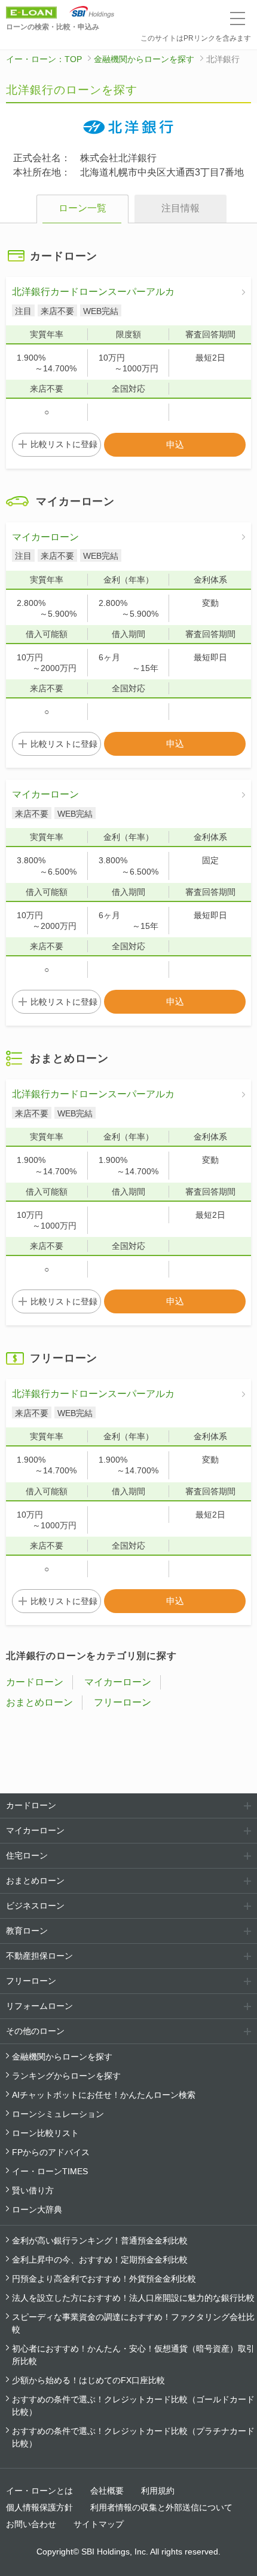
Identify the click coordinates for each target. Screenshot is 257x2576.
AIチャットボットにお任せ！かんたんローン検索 (104, 2095)
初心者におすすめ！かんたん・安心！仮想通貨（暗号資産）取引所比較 (133, 2355)
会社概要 (107, 2491)
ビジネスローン (35, 1906)
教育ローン (27, 1931)
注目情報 (180, 208)
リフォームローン (39, 2006)
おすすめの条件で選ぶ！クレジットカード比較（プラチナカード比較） (133, 2437)
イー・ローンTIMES (50, 2171)
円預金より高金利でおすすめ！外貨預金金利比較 (104, 2279)
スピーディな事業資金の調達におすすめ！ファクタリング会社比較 (133, 2323)
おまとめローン (39, 1702)
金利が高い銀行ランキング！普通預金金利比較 (100, 2240)
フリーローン (123, 1702)
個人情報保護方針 (39, 2507)
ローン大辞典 (37, 2209)
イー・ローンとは (39, 2491)
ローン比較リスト (45, 2133)
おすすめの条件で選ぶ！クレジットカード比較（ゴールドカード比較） (133, 2406)
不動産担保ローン (39, 1956)
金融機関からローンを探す (144, 59)
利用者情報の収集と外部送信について (161, 2507)
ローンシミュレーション (58, 2114)
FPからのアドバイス (51, 2152)
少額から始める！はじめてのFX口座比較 (88, 2380)
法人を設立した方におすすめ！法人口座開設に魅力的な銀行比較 (133, 2298)
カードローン (35, 1682)
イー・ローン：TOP (44, 59)
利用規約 (158, 2491)
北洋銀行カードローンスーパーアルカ (93, 292)
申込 (175, 444)
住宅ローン (27, 1855)
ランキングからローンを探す (66, 2076)
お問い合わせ (31, 2524)
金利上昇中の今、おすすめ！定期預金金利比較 (100, 2260)
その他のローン (35, 2031)
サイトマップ (99, 2524)
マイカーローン (45, 537)
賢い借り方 (33, 2190)
